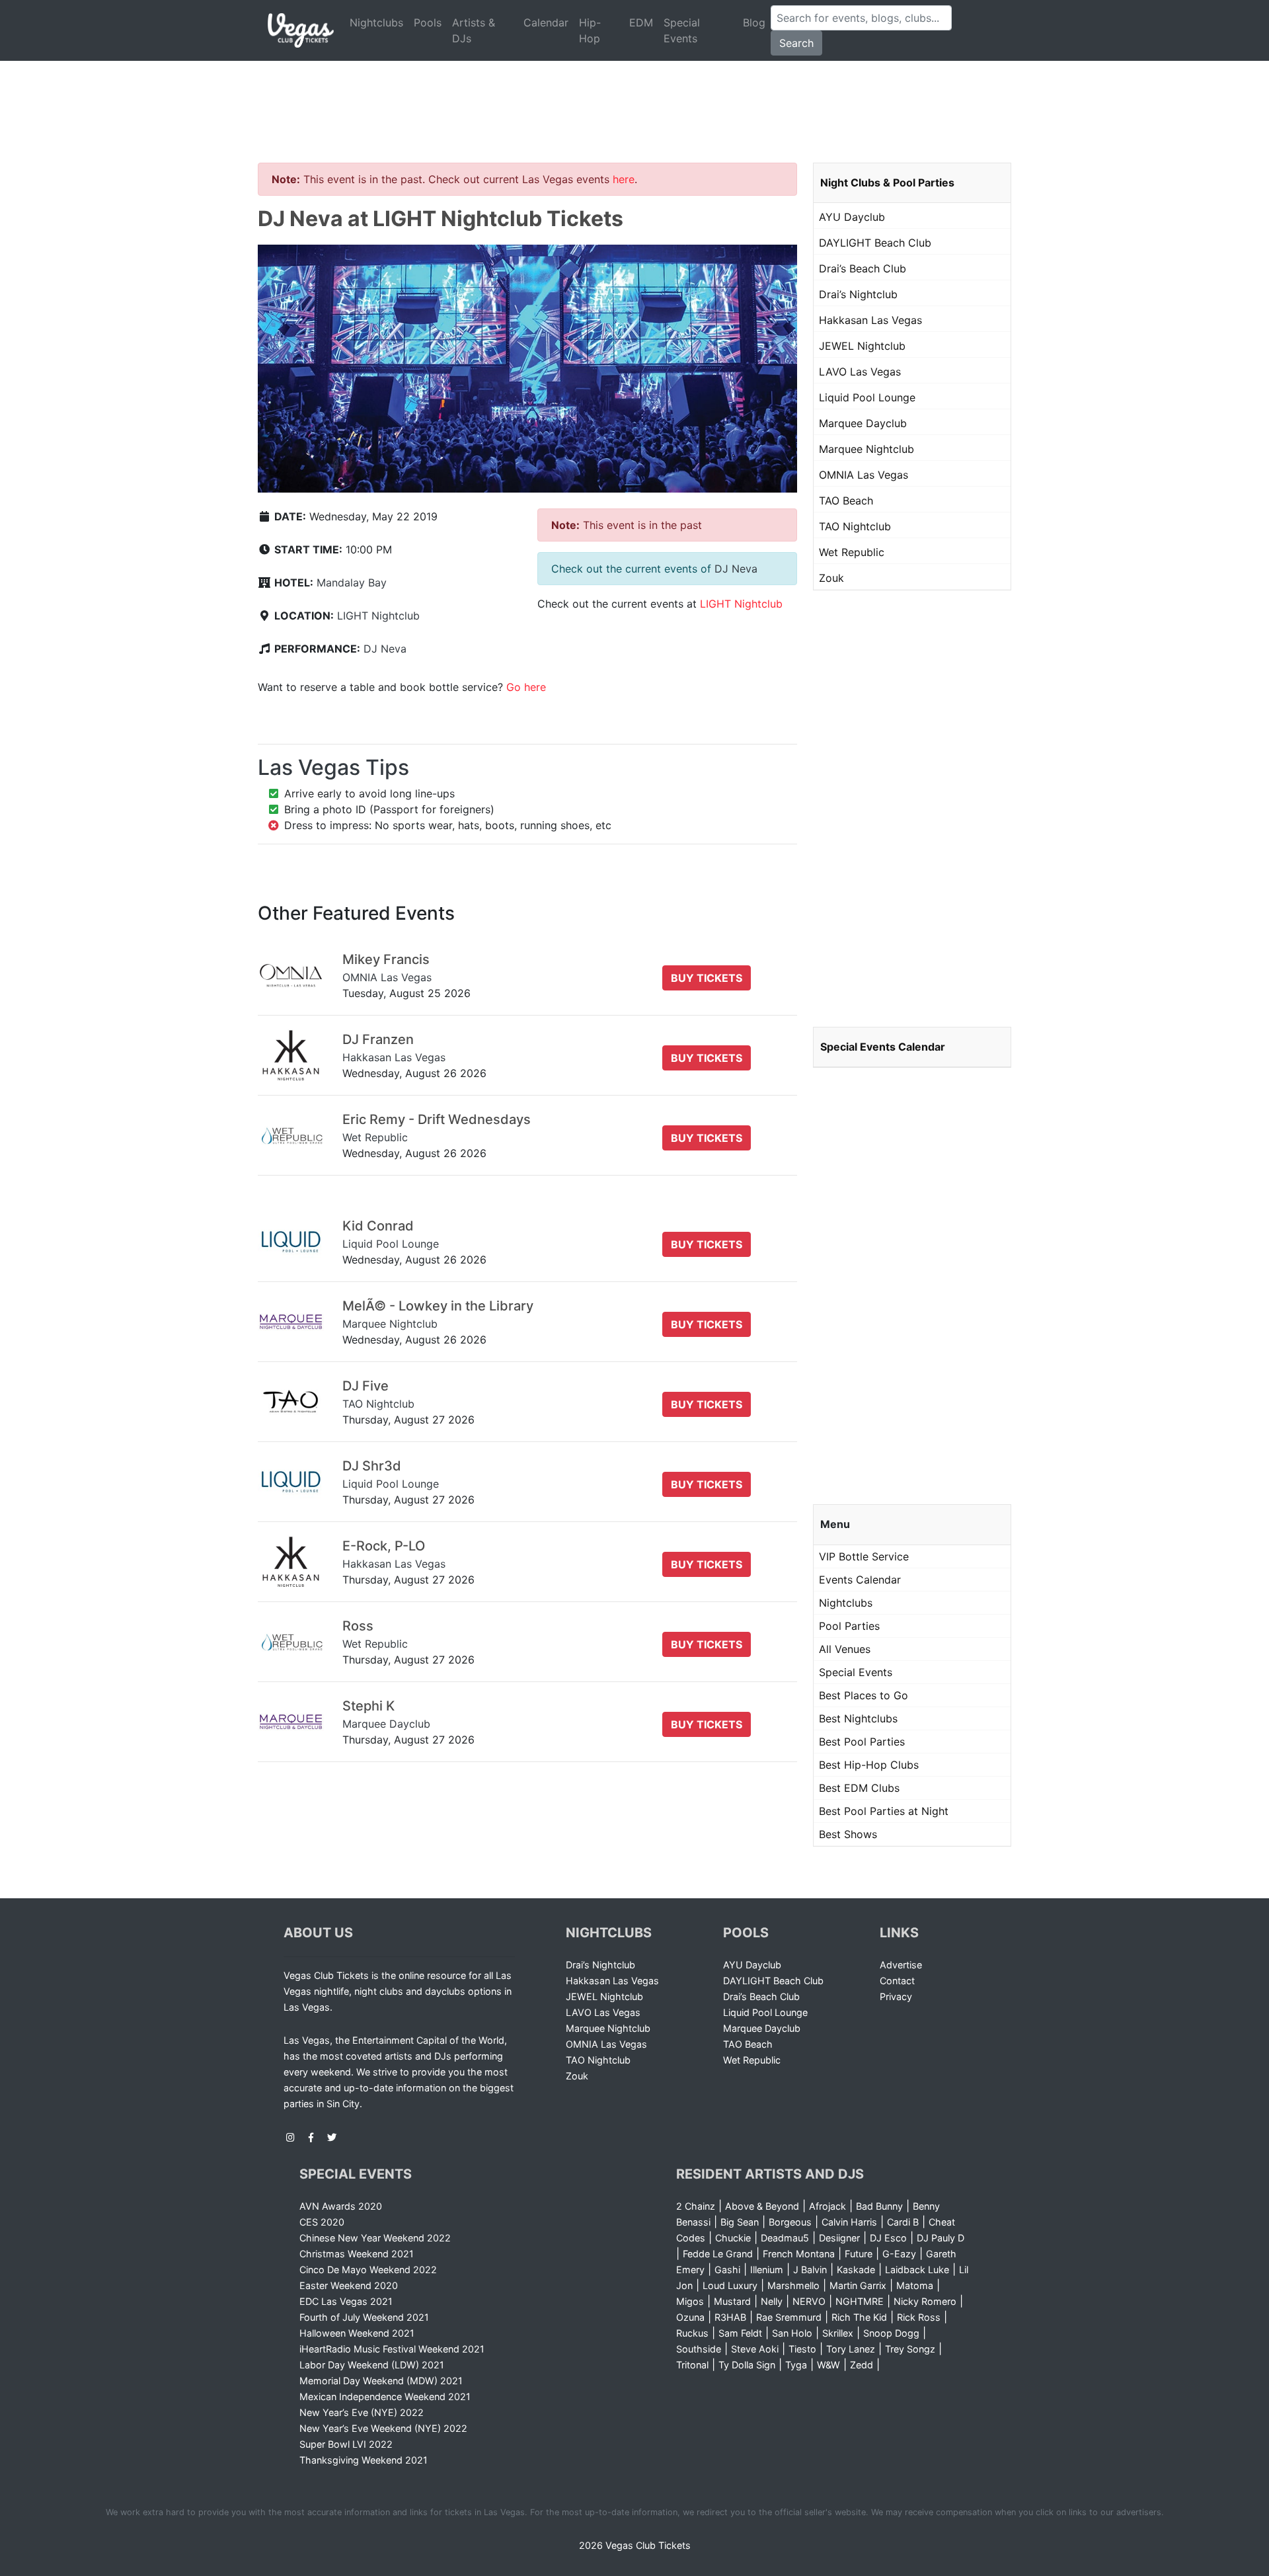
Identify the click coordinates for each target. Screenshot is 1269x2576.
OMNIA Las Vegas (864, 475)
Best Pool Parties (862, 1742)
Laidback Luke (917, 2270)
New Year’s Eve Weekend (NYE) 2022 (383, 2428)
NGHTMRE (860, 2301)
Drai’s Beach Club (863, 268)
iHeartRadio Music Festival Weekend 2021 (392, 2349)
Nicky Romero (925, 2301)
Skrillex (838, 2333)
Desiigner (839, 2238)
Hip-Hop (590, 30)
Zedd (862, 2365)
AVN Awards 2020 (341, 2206)
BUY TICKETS (707, 978)
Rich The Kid (859, 2317)
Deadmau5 (785, 2238)
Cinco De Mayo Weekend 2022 (368, 2270)
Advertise (901, 1965)
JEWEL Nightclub (862, 346)
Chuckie (733, 2238)
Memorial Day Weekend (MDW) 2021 (381, 2381)
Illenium (767, 2270)
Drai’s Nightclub (858, 294)
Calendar (546, 22)
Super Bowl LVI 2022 (346, 2444)
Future (859, 2254)
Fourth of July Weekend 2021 (364, 2317)
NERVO (809, 2301)
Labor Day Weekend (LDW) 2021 (372, 2365)
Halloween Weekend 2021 (357, 2333)
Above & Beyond (762, 2206)
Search (796, 43)
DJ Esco (888, 2238)
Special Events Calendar (883, 1047)
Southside (699, 2349)
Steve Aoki (755, 2349)
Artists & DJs (474, 30)
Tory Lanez (851, 2349)
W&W (828, 2365)
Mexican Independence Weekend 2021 (385, 2396)
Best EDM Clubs (859, 1788)
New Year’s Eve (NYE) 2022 (362, 2412)
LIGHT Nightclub (378, 616)
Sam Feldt (740, 2333)
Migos (690, 2301)
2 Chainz (696, 2206)
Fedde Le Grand (718, 2254)
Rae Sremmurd (789, 2317)
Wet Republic (852, 552)
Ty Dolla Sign (747, 2365)
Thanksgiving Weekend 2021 (364, 2460)
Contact (897, 1981)
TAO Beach (846, 501)
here (624, 179)
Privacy (896, 1996)
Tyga (796, 2365)
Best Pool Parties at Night (884, 1811)
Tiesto (802, 2349)
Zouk (831, 578)
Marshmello (793, 2285)
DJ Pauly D (941, 2238)
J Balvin (810, 2270)
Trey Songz (910, 2349)
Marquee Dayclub (863, 423)
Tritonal (692, 2365)
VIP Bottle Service (864, 1556)
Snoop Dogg (891, 2333)
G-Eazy (899, 2254)
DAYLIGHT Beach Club (875, 243)
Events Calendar (860, 1580)
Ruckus (692, 2333)
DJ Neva (385, 649)
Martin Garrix (858, 2285)
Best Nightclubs (858, 1718)
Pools (428, 22)
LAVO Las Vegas (860, 372)
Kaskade (856, 2270)
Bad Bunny (879, 2206)
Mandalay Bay (352, 583)
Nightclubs (376, 22)
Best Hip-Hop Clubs (869, 1765)
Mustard (732, 2301)
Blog (754, 22)
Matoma (915, 2285)
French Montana (799, 2254)
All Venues (845, 1649)
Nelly (772, 2301)
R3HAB (730, 2317)
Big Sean (740, 2222)
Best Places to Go (864, 1695)
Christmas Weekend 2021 (357, 2254)
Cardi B (903, 2222)
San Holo (792, 2333)
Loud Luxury (730, 2285)
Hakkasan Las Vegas (870, 320)
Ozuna (690, 2317)
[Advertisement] (634, 96)
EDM (641, 22)
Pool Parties (849, 1626)
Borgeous (790, 2222)
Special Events (682, 30)
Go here (526, 687)
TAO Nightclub (855, 526)
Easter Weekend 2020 (349, 2285)
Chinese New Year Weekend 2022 (375, 2238)
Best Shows (848, 1834)
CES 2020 (322, 2222)
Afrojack (827, 2206)
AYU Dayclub (852, 217)
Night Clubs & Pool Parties (887, 182)
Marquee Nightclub (866, 449)
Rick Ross (919, 2317)
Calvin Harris (849, 2222)
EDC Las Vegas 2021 (346, 2301)
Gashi (727, 2270)
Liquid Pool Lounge (867, 397)
